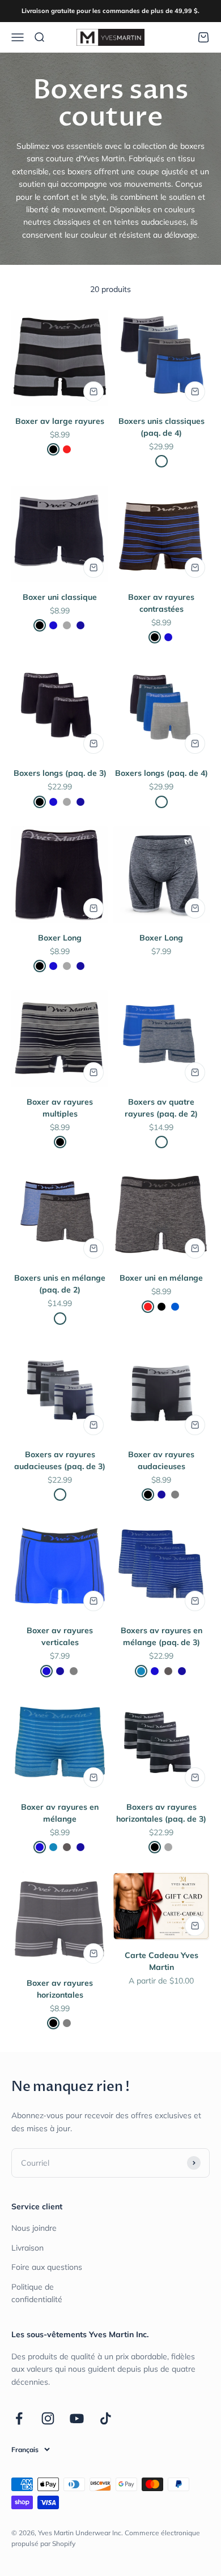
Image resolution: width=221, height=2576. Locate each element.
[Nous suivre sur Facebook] (19, 2418)
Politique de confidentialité (37, 2293)
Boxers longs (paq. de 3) (60, 773)
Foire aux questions (47, 2267)
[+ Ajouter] (93, 392)
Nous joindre (34, 2228)
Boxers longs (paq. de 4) (161, 773)
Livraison (27, 2248)
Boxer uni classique (60, 597)
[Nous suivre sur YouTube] (77, 2418)
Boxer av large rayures (60, 421)
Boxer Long (60, 938)
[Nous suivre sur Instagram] (48, 2418)
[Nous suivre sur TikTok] (106, 2418)
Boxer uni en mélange (161, 1278)
